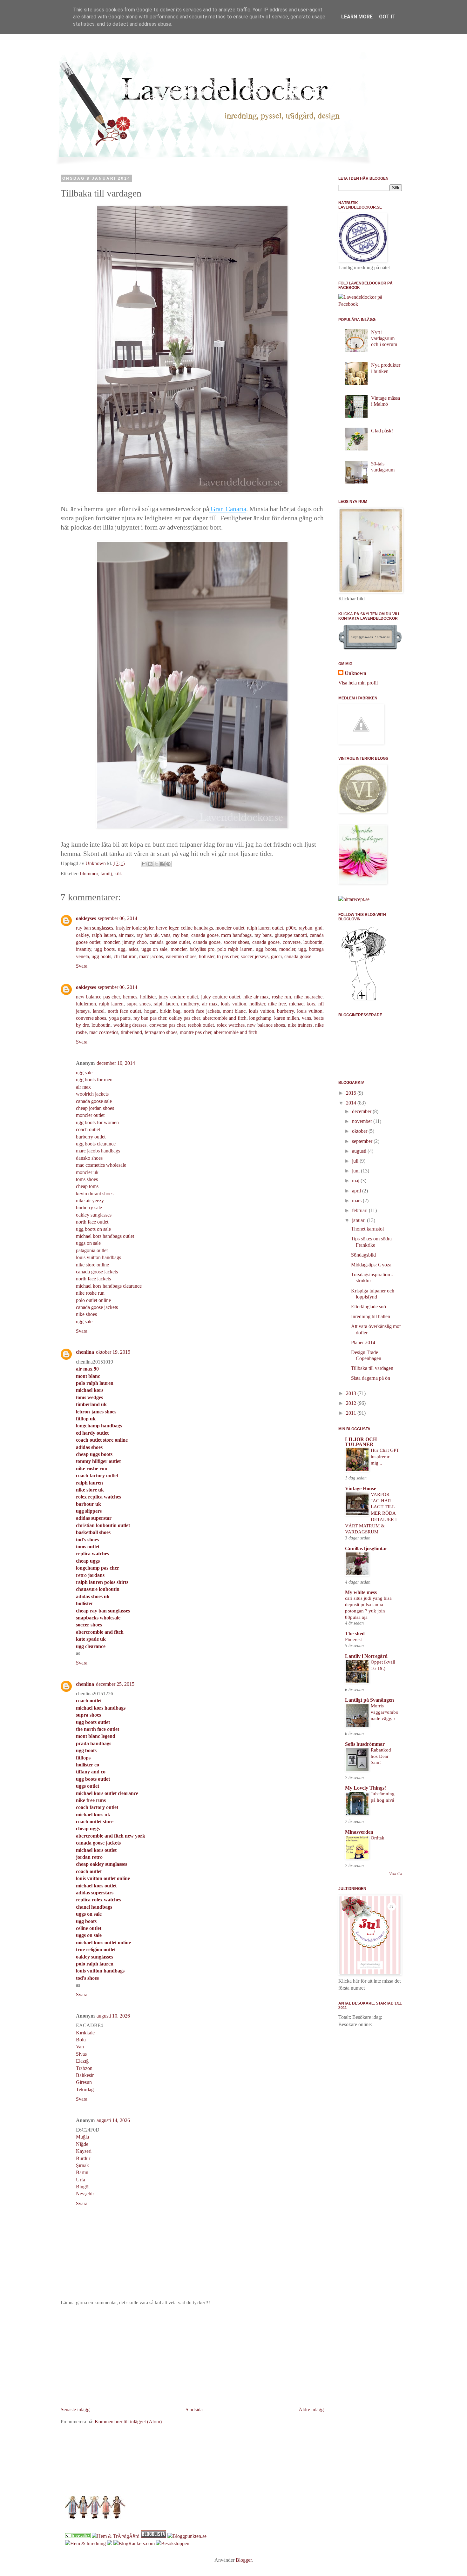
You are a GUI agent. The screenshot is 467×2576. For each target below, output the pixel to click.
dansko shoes (89, 1158)
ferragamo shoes (161, 1032)
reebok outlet (201, 1025)
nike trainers (300, 1025)
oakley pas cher (185, 1018)
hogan (150, 1011)
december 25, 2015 (115, 1684)
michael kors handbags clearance (109, 1286)
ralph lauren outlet (265, 928)
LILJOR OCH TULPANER (361, 1442)
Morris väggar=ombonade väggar (385, 1712)
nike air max (256, 997)
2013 (352, 1393)
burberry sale (89, 1208)
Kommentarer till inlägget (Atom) (128, 2422)
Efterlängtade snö (369, 1307)
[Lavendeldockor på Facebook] (370, 304)
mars (357, 1201)
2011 (352, 1413)
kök (118, 874)
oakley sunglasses (94, 1215)
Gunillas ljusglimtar (366, 1548)
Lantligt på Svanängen (369, 1700)
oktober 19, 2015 (113, 1352)
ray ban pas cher (150, 1018)
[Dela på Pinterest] (168, 864)
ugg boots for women (97, 1122)
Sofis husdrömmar (365, 1744)
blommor (89, 874)
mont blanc (234, 1011)
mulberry (190, 1004)
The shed (355, 1634)
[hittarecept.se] (354, 899)
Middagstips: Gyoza (371, 1265)
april (357, 1191)
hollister (207, 956)
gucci (276, 956)
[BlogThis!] (150, 864)
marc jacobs (151, 956)
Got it (387, 17)
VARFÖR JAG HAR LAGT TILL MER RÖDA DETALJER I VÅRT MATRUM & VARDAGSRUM (371, 1513)
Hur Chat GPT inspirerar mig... (385, 1456)
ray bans (263, 935)
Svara (82, 966)
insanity (84, 949)
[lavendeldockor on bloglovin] (364, 1000)
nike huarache (308, 997)
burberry (285, 1011)
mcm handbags (236, 935)
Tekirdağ (85, 2089)
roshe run (281, 997)
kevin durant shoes (95, 1194)
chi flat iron (125, 956)
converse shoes (91, 1018)
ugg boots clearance (96, 1144)
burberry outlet (91, 1137)
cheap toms (87, 1186)
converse (292, 942)
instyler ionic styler (135, 928)
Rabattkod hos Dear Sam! (381, 1756)
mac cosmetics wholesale (101, 1165)
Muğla (82, 2137)
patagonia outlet (92, 1250)
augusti (360, 1151)
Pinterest (353, 1639)
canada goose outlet (170, 942)
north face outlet (125, 1011)
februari (360, 1210)
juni (356, 1171)
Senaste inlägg (75, 2409)
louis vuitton (233, 1004)
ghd (319, 928)
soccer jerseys (255, 956)
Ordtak (378, 1838)
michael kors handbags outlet (105, 1236)
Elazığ (82, 2061)
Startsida (194, 2409)
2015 (352, 1093)
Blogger (244, 2560)
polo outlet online (93, 1300)
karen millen (287, 1018)
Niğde (82, 2144)
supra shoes (139, 1004)
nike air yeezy (90, 1201)
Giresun (84, 2082)
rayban (305, 928)
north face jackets (202, 1011)
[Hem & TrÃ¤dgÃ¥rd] (116, 2536)
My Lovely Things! (365, 1788)
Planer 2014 (363, 1342)
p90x (291, 928)
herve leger (167, 928)
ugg (122, 949)
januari (359, 1220)
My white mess (361, 1592)
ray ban (181, 935)
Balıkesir (85, 2075)
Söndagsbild (363, 1255)
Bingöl (83, 2187)
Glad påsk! (382, 431)
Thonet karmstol (367, 1229)
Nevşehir (85, 2194)
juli (356, 1161)
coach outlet (88, 1129)
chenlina (85, 1352)
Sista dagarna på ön (371, 1378)
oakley (82, 935)
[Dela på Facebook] (162, 864)
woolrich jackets (92, 1094)
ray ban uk (148, 935)
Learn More (357, 17)
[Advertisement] (192, 2356)
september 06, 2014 (118, 918)
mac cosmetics (104, 1032)
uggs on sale (154, 949)
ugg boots (105, 949)
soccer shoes (236, 942)
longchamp (260, 1018)
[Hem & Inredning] (85, 2543)
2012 (352, 1403)
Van (80, 2047)
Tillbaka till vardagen (372, 1368)
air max (126, 935)
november (363, 1121)
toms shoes (87, 1179)
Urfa (81, 2180)
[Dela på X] (156, 864)
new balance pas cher (98, 997)
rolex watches (231, 1025)
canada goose (205, 935)
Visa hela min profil (358, 683)
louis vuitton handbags (98, 1257)
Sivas (81, 2054)
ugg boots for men (94, 1080)
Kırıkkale (85, 2033)
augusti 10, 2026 (113, 2016)
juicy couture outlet (178, 997)
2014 (352, 1103)
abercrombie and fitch (225, 1018)
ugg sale (84, 1073)
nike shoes (86, 1314)
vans (166, 935)
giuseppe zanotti (291, 935)
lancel (99, 1011)
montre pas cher (196, 1032)
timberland (131, 1032)
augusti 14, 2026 (113, 2120)
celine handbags (197, 928)
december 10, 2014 (116, 1063)
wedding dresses (130, 1025)
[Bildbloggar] (78, 2536)
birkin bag (170, 1011)
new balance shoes (266, 1025)
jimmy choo (134, 942)
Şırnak (82, 2165)
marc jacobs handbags (98, 1151)
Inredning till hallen (371, 1316)
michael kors (302, 1004)
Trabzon (84, 2068)
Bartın (82, 2172)
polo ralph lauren (235, 949)
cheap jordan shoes (95, 1108)
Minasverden (359, 1832)
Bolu (81, 2040)
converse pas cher (167, 1025)
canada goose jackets (97, 1272)
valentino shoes (181, 956)
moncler (112, 942)
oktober (360, 1131)
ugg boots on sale (93, 1229)
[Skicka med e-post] (144, 864)
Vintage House (361, 1488)
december (362, 1111)
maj (356, 1181)
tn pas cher (228, 956)
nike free (277, 1004)
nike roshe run (90, 1293)
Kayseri (84, 2151)
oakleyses (86, 918)
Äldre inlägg (311, 2409)
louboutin (313, 942)
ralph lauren (104, 935)
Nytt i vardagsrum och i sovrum (384, 338)
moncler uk (87, 1172)
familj (106, 874)
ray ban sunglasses (95, 928)
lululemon (86, 1004)
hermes (130, 997)
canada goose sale (94, 1101)
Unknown (355, 673)
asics (133, 949)
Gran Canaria (228, 509)
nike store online (92, 1265)
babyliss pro (202, 949)
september (363, 1141)
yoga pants (120, 1018)
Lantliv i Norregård (366, 1656)
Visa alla (396, 1874)
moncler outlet (230, 928)
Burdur (83, 2158)
